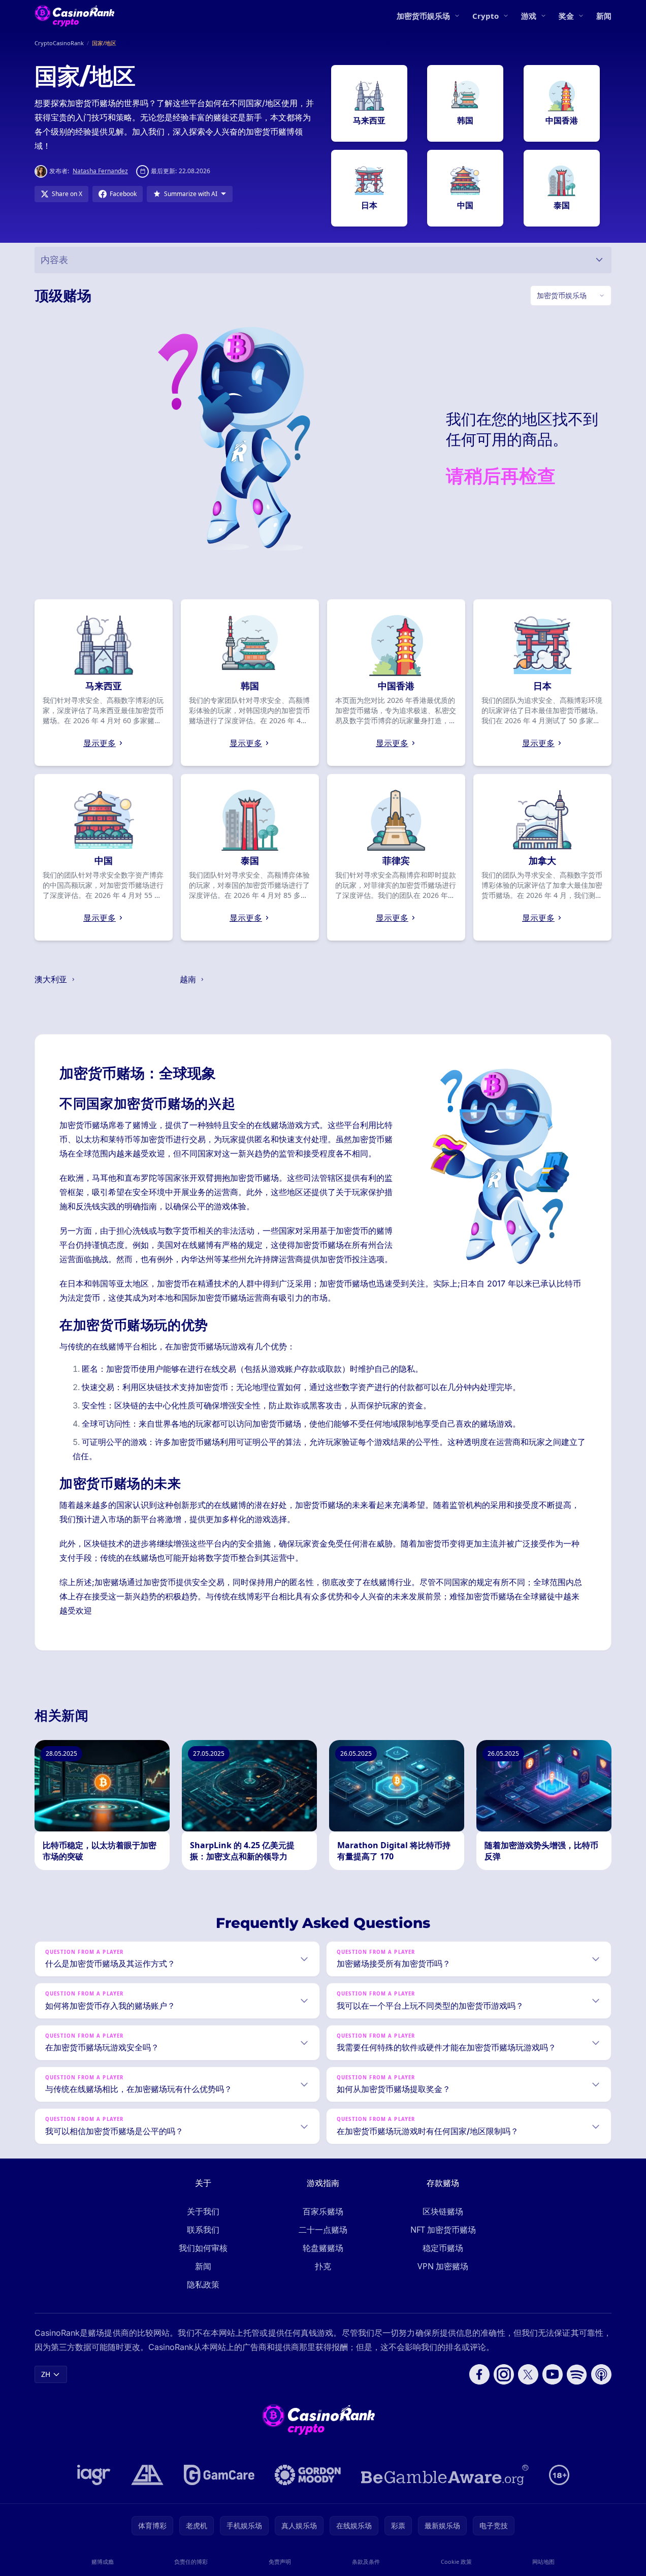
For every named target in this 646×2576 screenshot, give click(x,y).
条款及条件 (366, 2562)
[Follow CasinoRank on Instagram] (504, 2374)
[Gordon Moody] (308, 2475)
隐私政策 (203, 2284)
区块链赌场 (443, 2211)
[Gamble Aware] (445, 2475)
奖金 (566, 16)
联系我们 (203, 2230)
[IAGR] (94, 2475)
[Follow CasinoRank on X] (528, 2374)
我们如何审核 (203, 2248)
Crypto (486, 16)
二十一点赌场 (323, 2230)
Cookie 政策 (456, 2562)
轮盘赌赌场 (323, 2248)
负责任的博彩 (191, 2562)
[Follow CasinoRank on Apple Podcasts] (601, 2374)
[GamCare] (219, 2475)
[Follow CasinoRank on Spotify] (577, 2374)
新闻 (604, 16)
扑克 (323, 2266)
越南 (189, 979)
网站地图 (543, 2562)
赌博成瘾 (103, 2562)
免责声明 (280, 2562)
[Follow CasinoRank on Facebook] (479, 2374)
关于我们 (203, 2211)
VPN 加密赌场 (443, 2266)
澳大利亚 (52, 979)
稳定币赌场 (443, 2248)
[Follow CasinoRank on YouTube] (553, 2374)
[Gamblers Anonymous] (147, 2475)
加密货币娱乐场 (423, 16)
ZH (46, 2374)
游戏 (529, 16)
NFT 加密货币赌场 (443, 2230)
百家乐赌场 (323, 2211)
